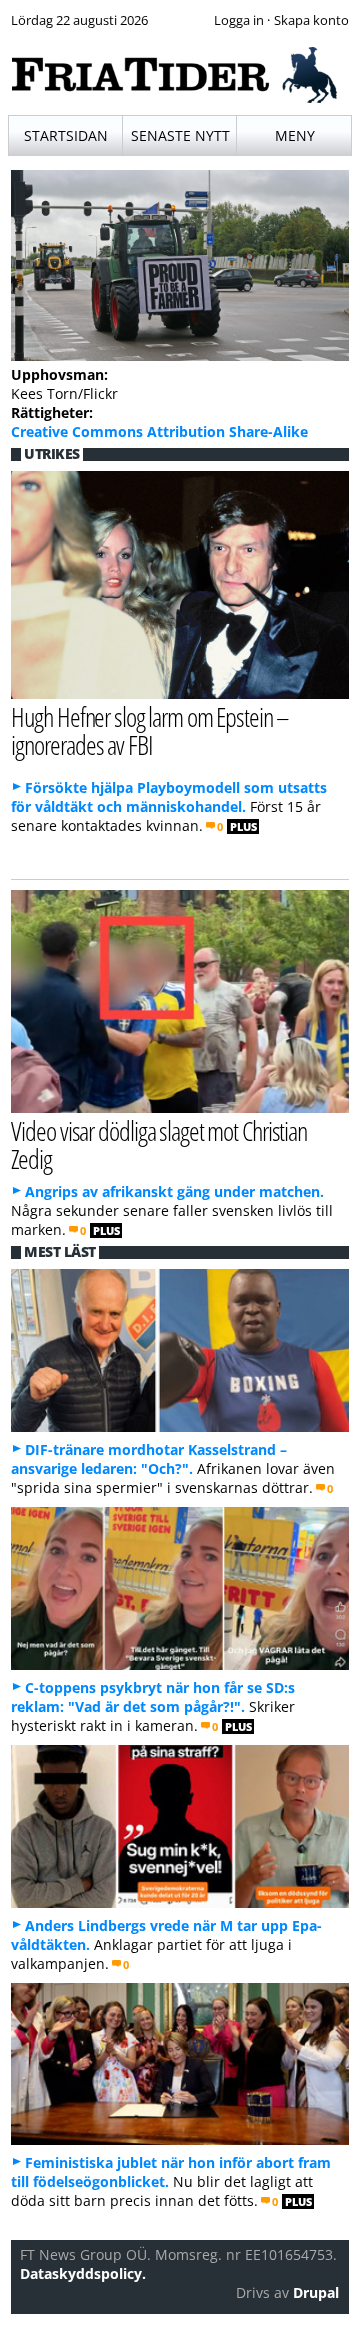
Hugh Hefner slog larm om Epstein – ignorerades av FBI (150, 731)
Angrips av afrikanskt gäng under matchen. (174, 1191)
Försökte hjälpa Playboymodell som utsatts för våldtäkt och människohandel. (169, 797)
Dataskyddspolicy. (83, 2273)
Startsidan (66, 135)
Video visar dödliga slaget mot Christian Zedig (159, 1145)
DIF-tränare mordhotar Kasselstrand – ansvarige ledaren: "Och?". (149, 1459)
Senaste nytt (180, 135)
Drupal (316, 2292)
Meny (295, 135)
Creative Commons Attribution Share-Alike (159, 431)
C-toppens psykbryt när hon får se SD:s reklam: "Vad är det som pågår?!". (153, 1697)
